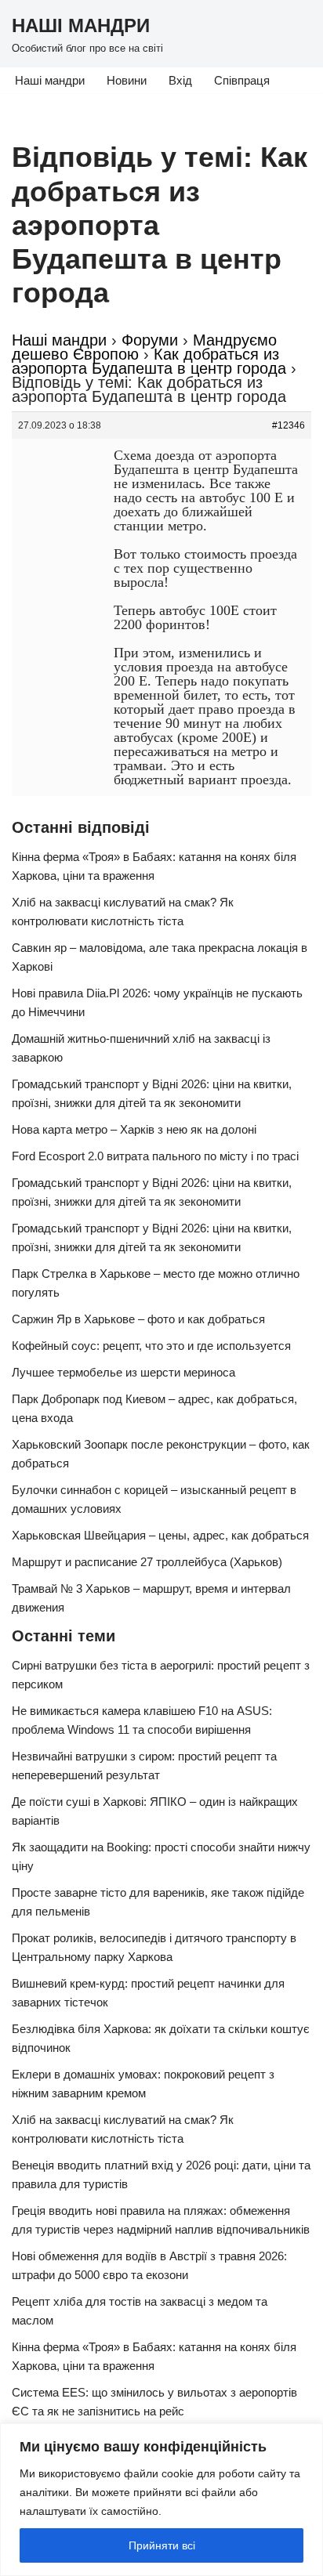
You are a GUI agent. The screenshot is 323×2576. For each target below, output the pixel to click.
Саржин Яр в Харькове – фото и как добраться (138, 1319)
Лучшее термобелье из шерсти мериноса (123, 1372)
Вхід (180, 80)
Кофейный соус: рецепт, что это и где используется (151, 1346)
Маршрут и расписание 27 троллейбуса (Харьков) (147, 1562)
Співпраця (242, 80)
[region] (161, 2500)
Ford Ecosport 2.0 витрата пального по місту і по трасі (155, 1156)
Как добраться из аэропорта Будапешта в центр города (149, 361)
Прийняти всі (162, 2545)
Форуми (150, 340)
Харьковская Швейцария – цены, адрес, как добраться (160, 1535)
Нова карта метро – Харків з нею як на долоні (134, 1129)
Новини (127, 80)
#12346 (289, 425)
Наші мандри (50, 80)
